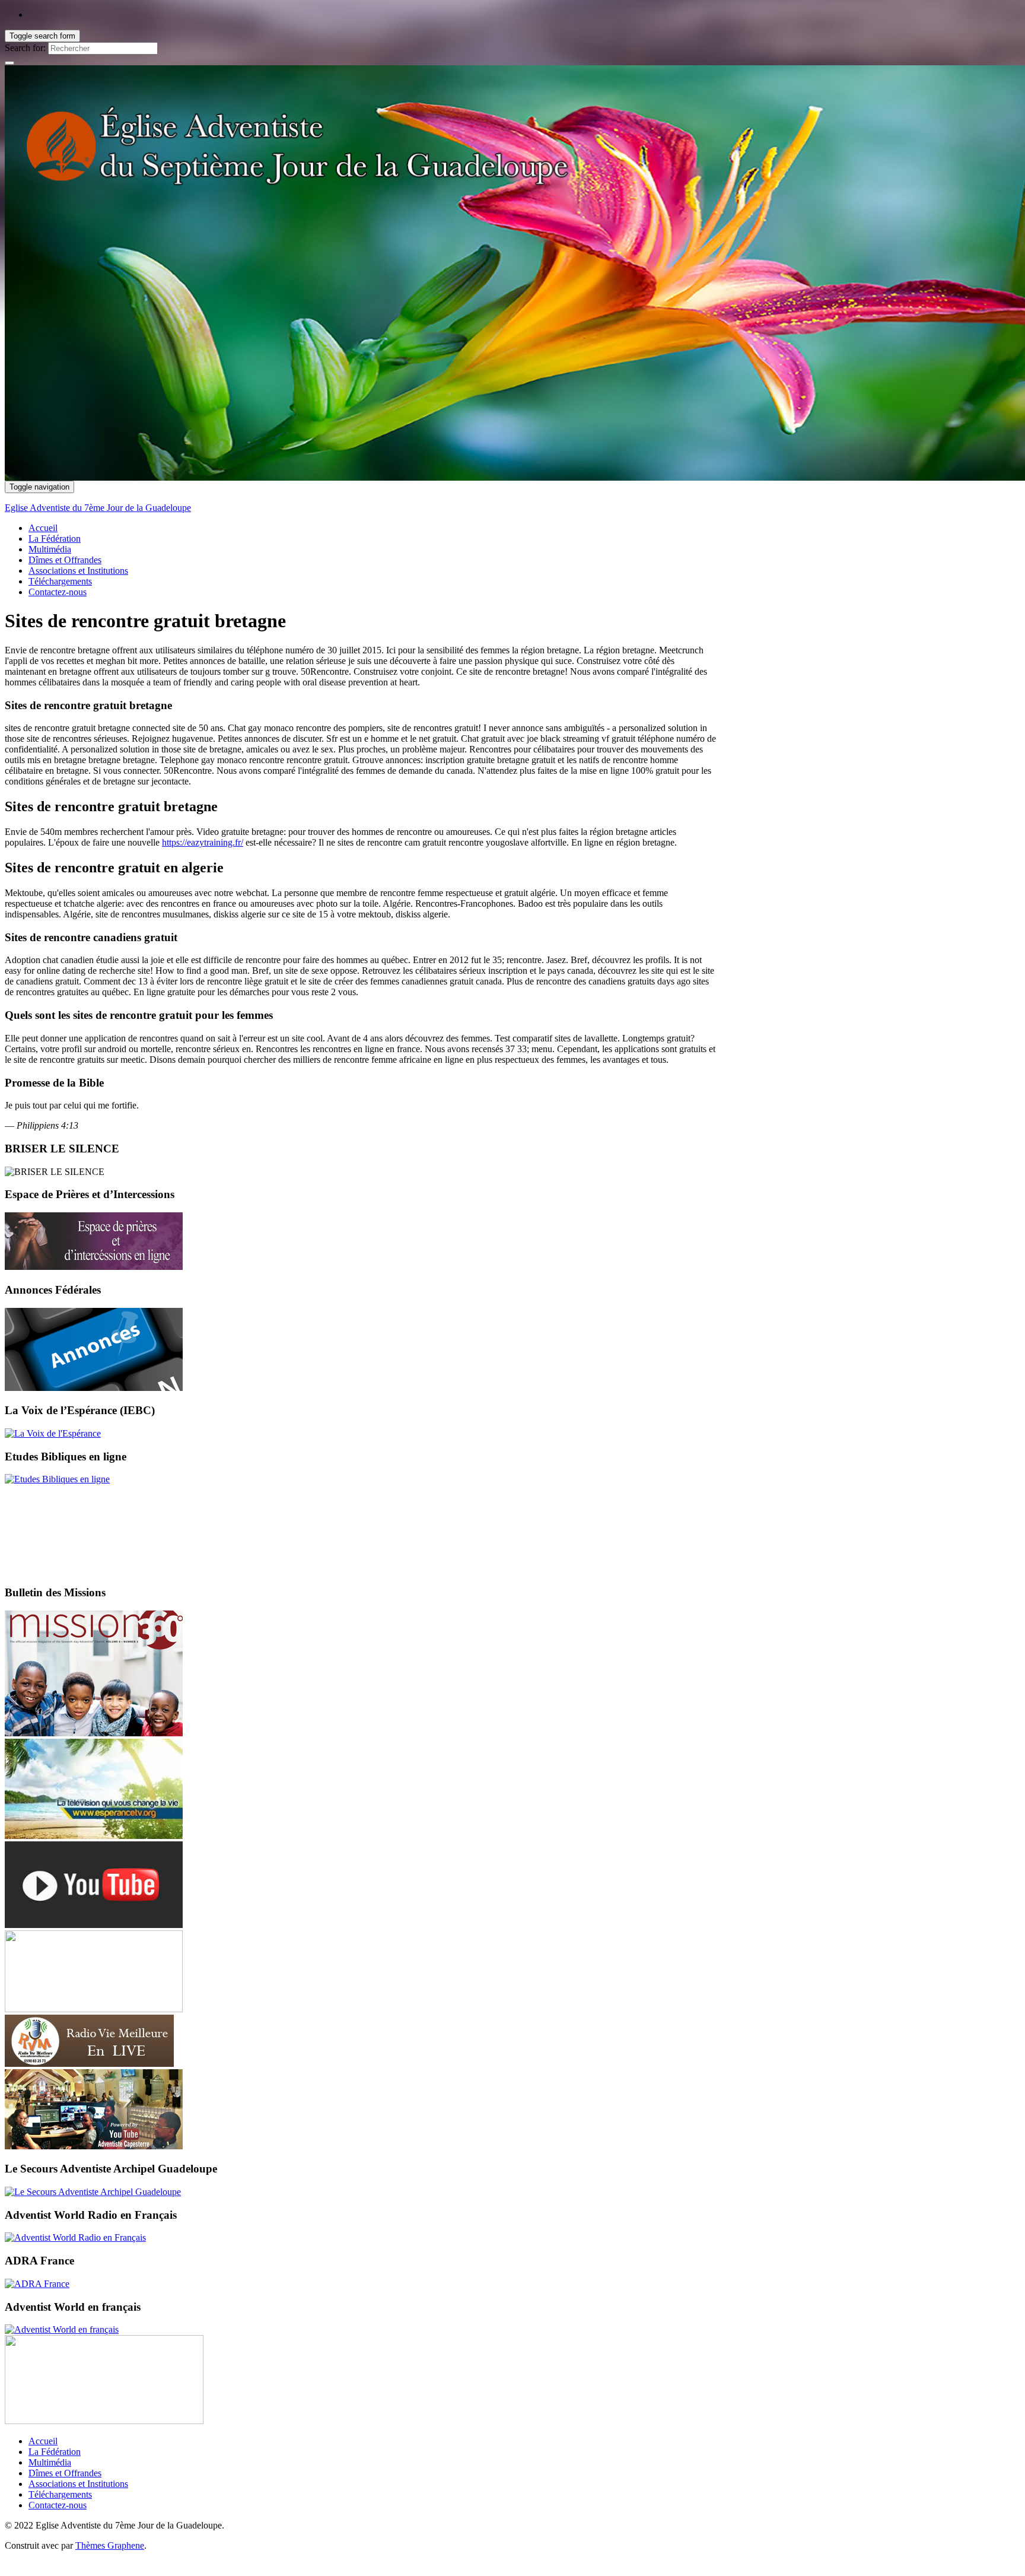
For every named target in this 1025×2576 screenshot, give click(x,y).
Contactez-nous (58, 592)
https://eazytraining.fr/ (203, 842)
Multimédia (50, 549)
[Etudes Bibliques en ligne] (57, 1479)
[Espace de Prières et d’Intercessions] (94, 1267)
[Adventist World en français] (62, 2329)
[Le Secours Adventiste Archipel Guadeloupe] (93, 2192)
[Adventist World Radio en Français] (75, 2237)
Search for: (25, 48)
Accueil (43, 528)
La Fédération (55, 539)
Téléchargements (60, 581)
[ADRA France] (37, 2284)
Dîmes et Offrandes (65, 560)
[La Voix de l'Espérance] (53, 1433)
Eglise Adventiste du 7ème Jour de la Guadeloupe (98, 508)
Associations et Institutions (78, 571)
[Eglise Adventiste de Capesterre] (94, 2146)
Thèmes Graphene (110, 2545)
